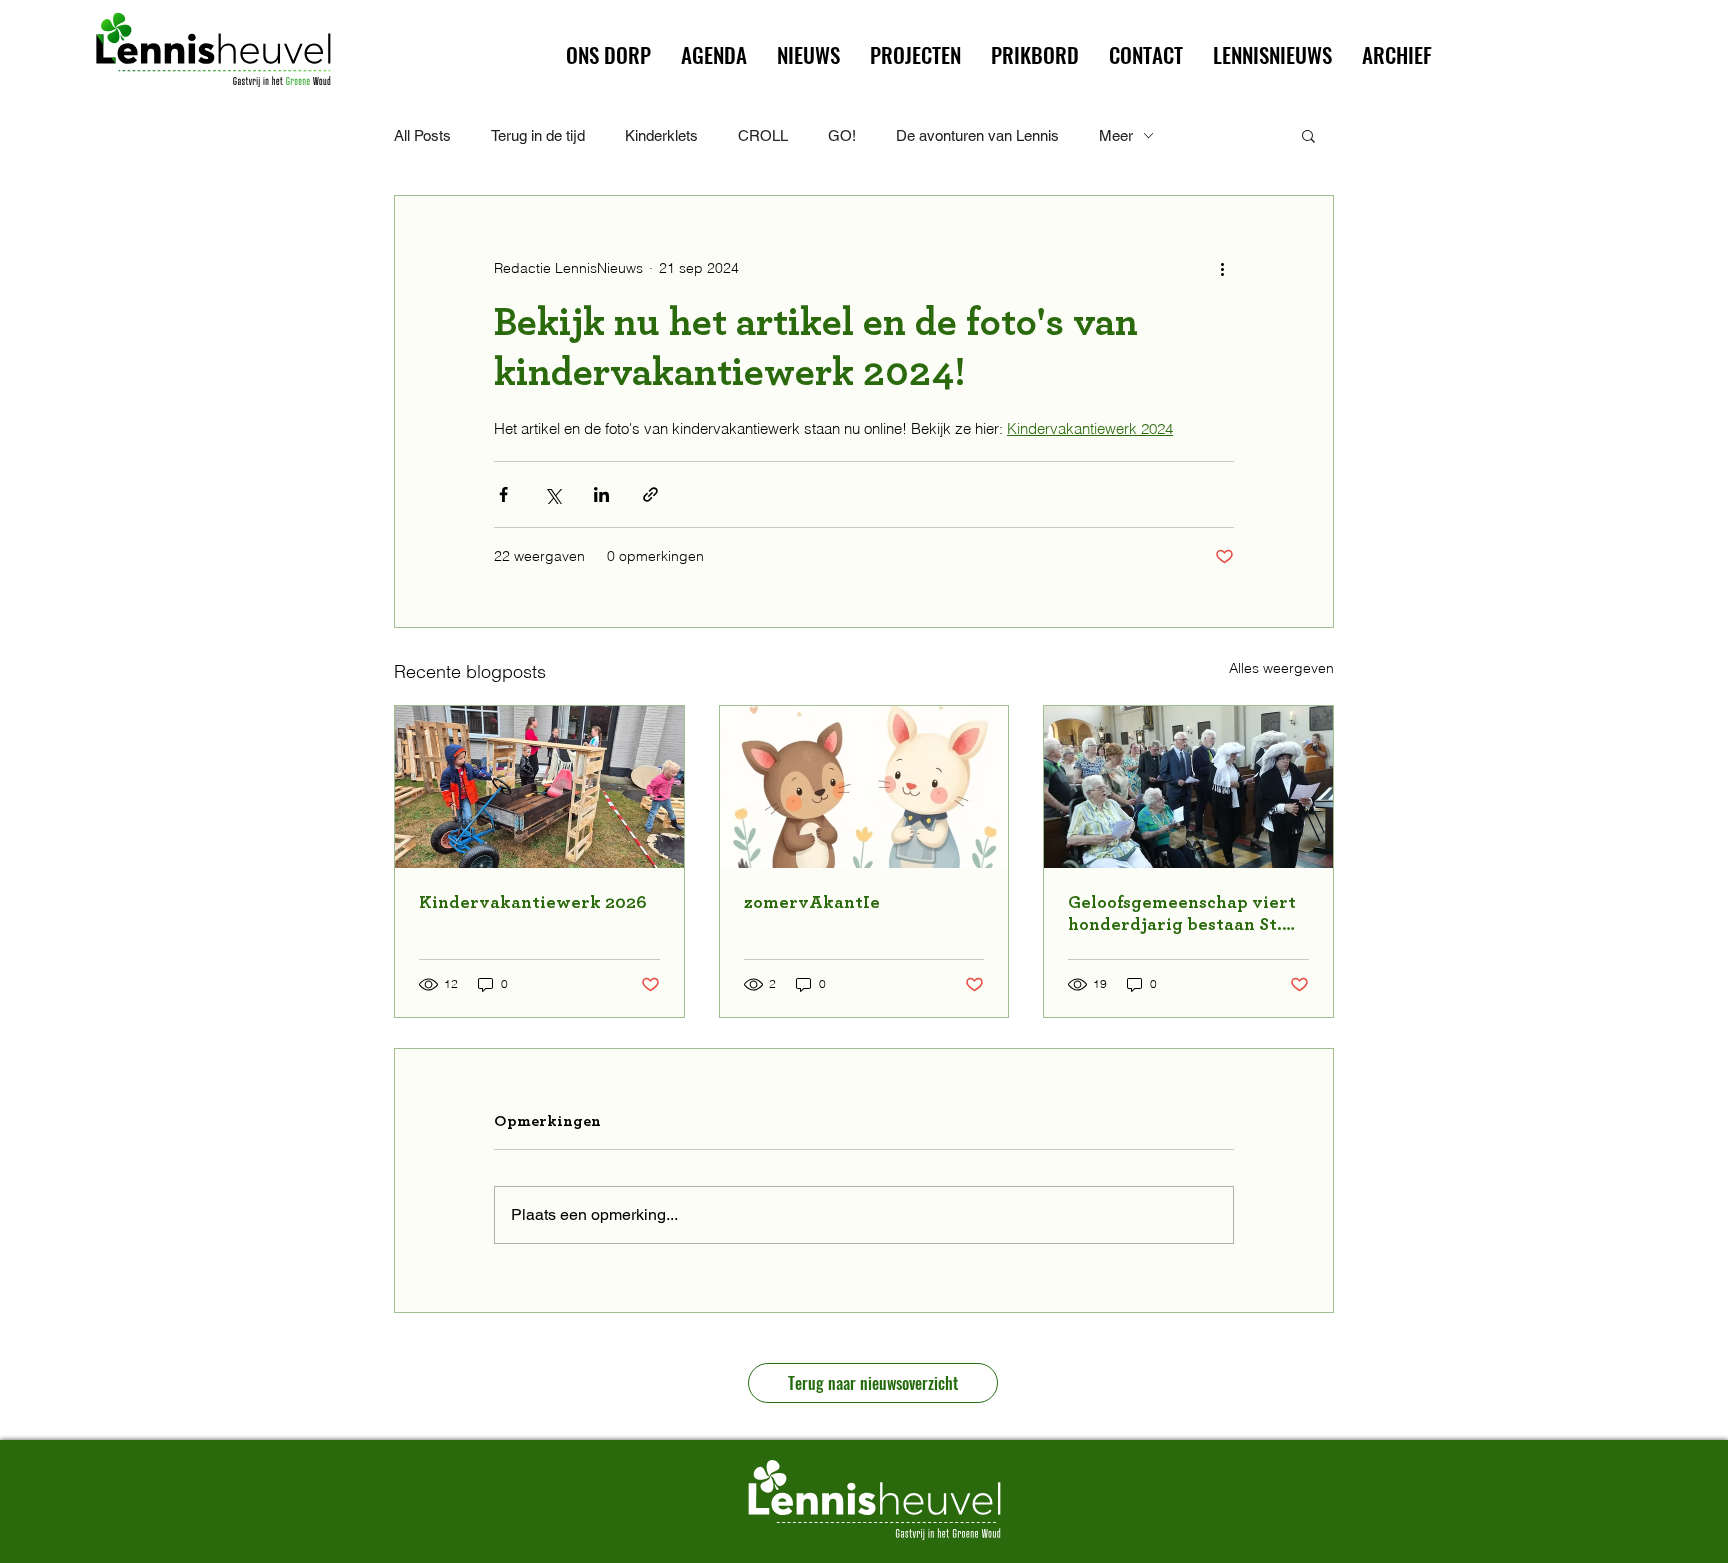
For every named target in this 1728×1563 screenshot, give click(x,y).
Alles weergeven (1281, 668)
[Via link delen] (650, 494)
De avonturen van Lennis (977, 135)
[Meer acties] (1222, 268)
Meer (1116, 135)
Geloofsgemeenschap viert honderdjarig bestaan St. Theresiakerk (1182, 915)
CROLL (763, 135)
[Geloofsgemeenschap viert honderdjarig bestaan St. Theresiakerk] (1188, 787)
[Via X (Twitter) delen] (552, 494)
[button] (915, 55)
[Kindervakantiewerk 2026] (539, 787)
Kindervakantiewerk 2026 (533, 903)
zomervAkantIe (812, 903)
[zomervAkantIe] (864, 787)
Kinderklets (661, 135)
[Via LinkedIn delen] (601, 494)
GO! (842, 135)
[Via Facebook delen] (503, 494)
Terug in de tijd (538, 135)
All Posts (422, 135)
